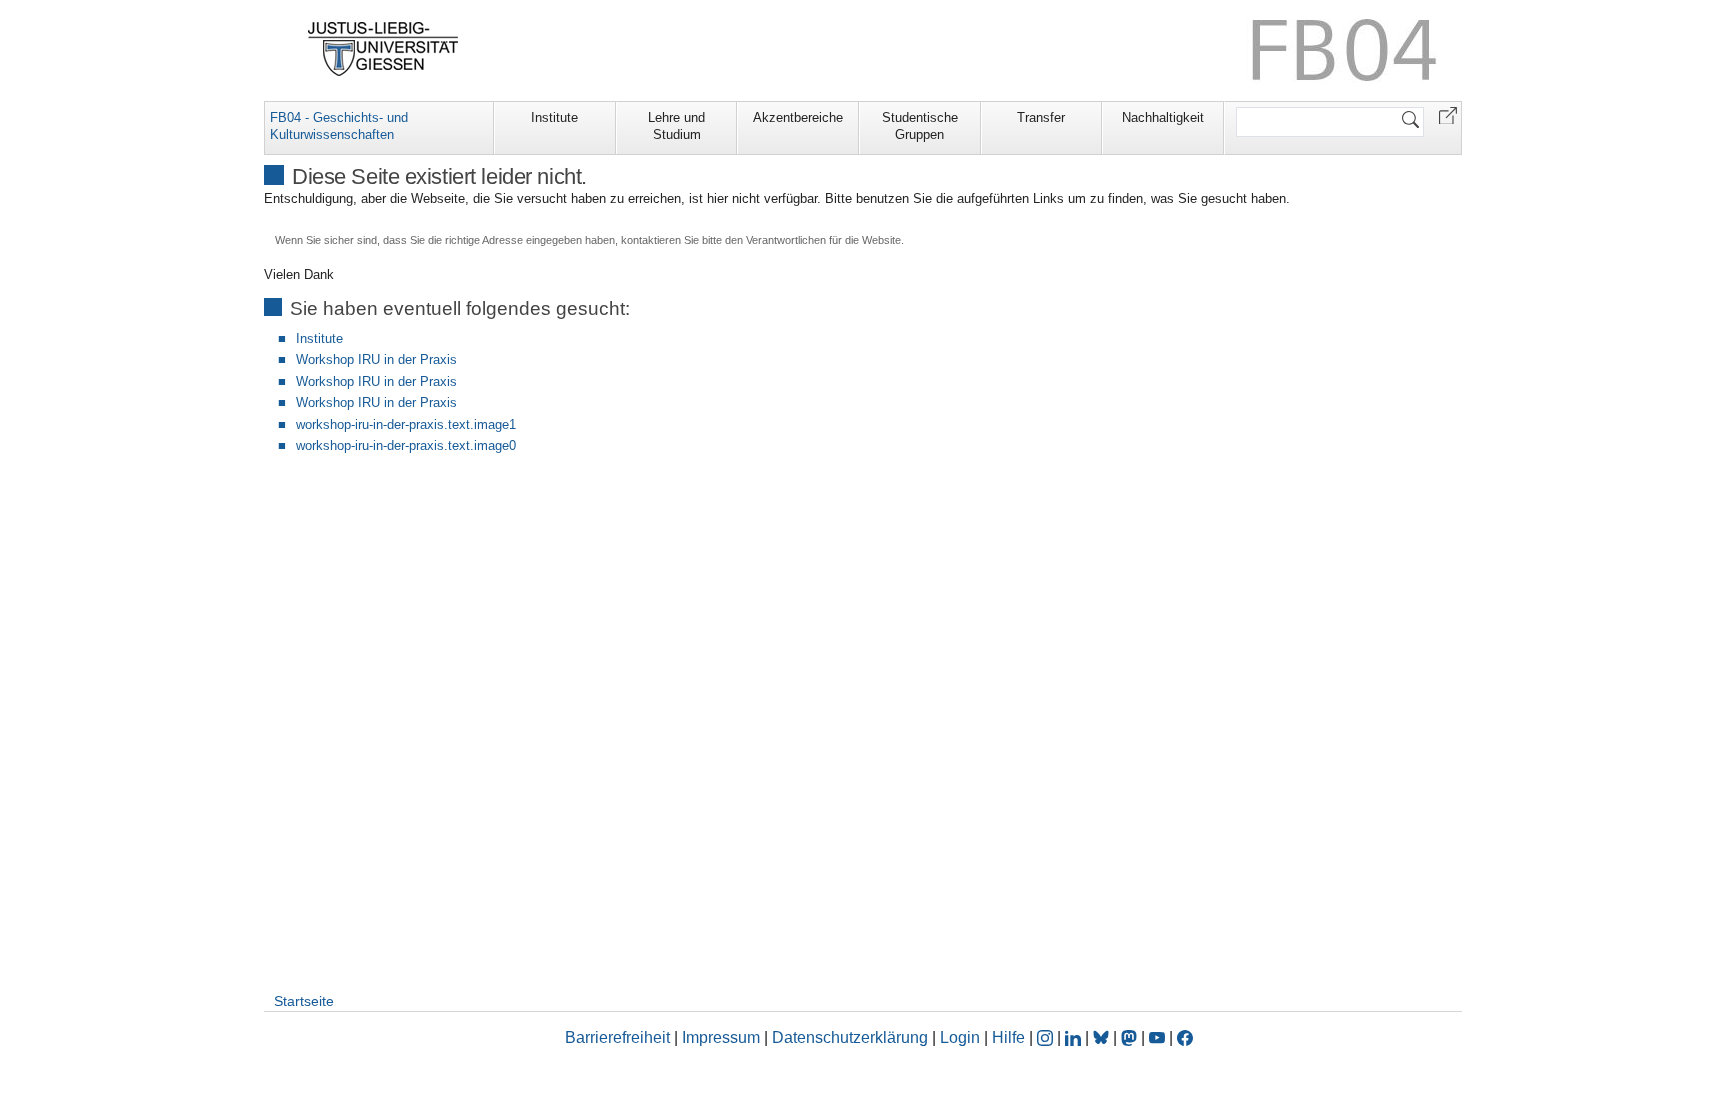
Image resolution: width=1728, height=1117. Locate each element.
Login (962, 1037)
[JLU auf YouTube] (1157, 1037)
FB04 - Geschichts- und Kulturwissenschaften (339, 126)
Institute (554, 117)
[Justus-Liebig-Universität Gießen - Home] (383, 49)
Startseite (304, 1001)
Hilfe (1008, 1037)
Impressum (721, 1037)
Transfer (1041, 117)
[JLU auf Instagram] (1047, 1037)
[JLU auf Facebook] (1185, 1037)
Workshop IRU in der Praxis (376, 359)
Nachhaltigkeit (1163, 117)
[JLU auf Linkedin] (1075, 1037)
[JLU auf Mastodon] (1131, 1037)
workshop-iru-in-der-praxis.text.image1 (406, 424)
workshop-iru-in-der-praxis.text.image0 (406, 445)
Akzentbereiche (798, 117)
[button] (1448, 114)
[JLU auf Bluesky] (1103, 1037)
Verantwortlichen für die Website (823, 240)
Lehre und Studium (676, 126)
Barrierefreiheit (617, 1037)
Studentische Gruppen (920, 126)
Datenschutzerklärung (850, 1037)
